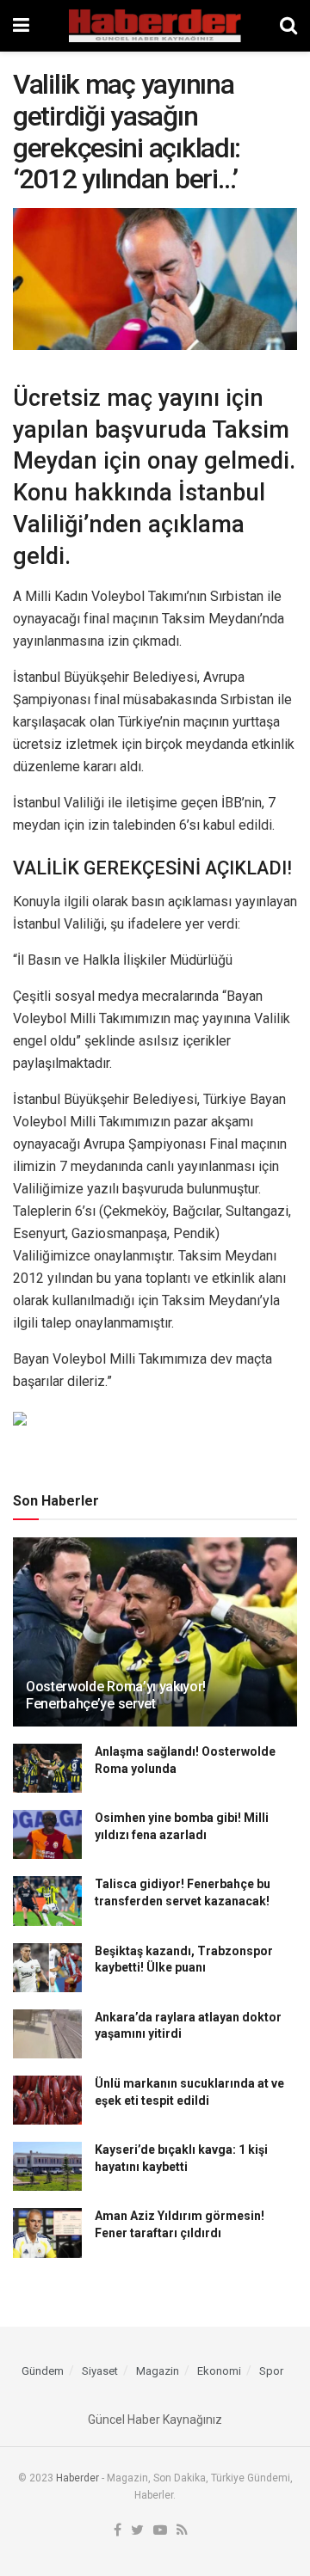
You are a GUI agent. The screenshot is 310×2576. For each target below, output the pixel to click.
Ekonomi (219, 2371)
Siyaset (100, 2371)
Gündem (43, 2371)
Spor (271, 2371)
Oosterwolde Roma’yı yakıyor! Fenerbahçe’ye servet (116, 1696)
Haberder (77, 2478)
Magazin (158, 2371)
